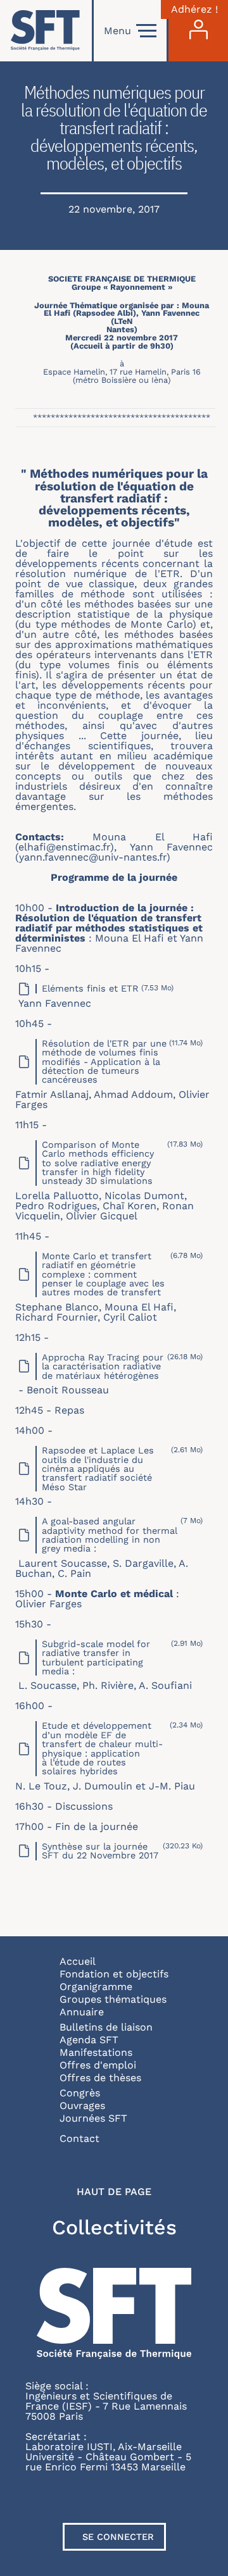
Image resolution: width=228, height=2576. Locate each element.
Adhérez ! (194, 9)
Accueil (78, 1961)
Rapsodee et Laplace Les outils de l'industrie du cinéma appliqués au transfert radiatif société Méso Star (98, 1469)
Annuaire (82, 2012)
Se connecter (118, 2537)
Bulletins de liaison (106, 2027)
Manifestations (96, 2052)
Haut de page (114, 2192)
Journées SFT (93, 2118)
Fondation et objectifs (114, 1974)
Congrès (80, 2093)
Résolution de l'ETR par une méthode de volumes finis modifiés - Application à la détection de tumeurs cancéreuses (104, 1062)
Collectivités (114, 2227)
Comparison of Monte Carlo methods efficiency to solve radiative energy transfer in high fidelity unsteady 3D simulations (98, 1163)
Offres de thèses (100, 2078)
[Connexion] (198, 31)
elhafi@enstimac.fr (64, 847)
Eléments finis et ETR (90, 988)
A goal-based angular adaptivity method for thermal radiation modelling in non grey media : (109, 1535)
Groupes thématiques (113, 1999)
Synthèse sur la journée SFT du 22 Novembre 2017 (100, 1851)
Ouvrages (82, 2106)
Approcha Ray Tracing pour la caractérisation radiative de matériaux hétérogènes (103, 1366)
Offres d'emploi (98, 2065)
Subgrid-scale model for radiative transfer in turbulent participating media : (96, 1658)
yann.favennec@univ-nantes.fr (93, 857)
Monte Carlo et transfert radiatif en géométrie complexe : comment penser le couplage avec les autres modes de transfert (103, 1274)
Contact (79, 2138)
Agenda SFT (89, 2040)
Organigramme (96, 1987)
